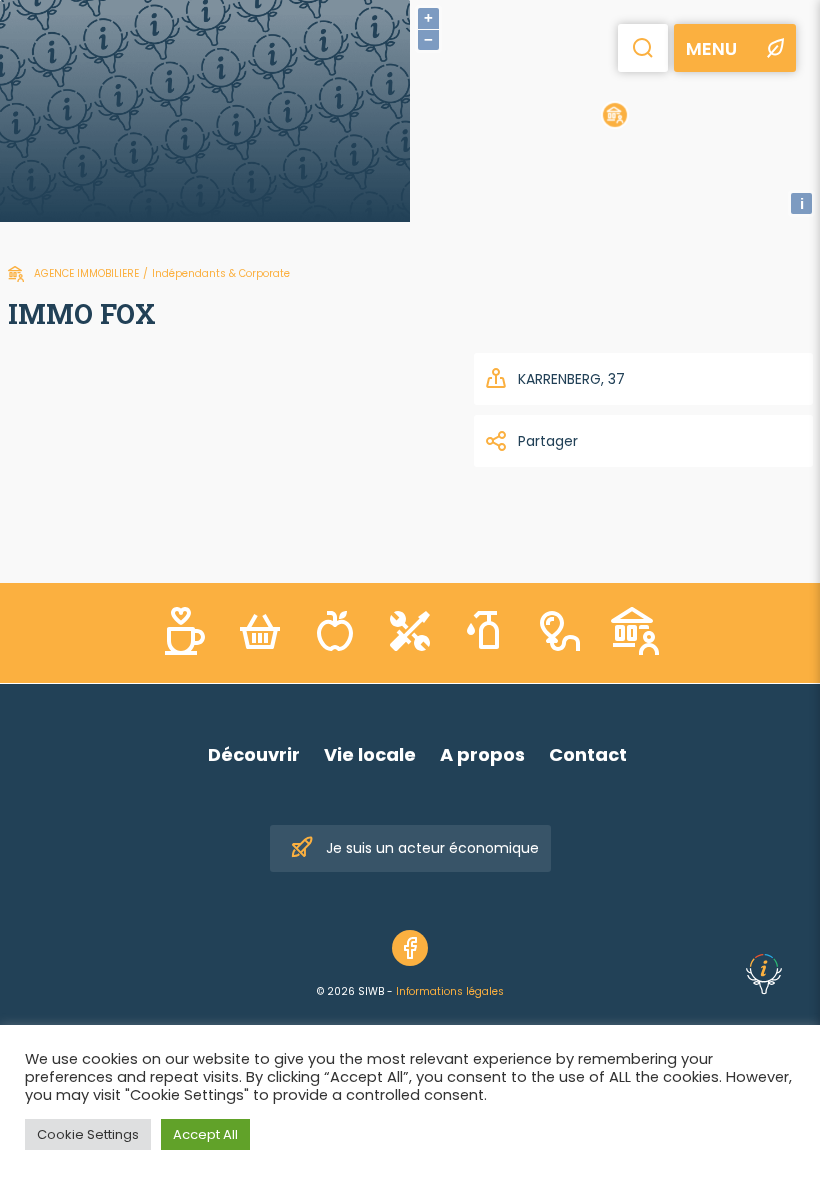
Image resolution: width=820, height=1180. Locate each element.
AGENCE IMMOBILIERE (86, 273)
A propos (482, 754)
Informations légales (450, 991)
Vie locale (370, 754)
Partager (548, 441)
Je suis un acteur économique (432, 848)
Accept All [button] (205, 1134)
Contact (588, 754)
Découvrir (254, 754)
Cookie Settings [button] (88, 1134)
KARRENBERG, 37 (571, 379)
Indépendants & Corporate (221, 273)
